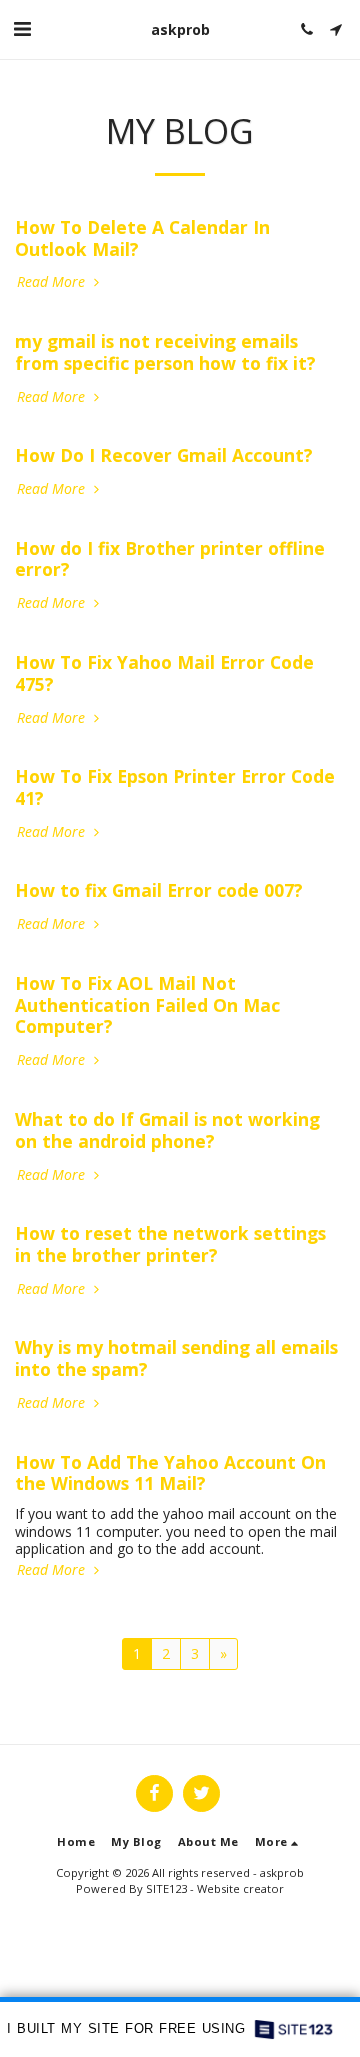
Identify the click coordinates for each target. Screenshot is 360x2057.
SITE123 (166, 1888)
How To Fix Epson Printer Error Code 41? (175, 787)
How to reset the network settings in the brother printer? (170, 1244)
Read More (53, 282)
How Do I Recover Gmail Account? (164, 455)
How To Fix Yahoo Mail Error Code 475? (164, 673)
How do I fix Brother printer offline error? (170, 559)
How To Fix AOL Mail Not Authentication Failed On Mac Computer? (147, 1005)
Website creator (240, 1888)
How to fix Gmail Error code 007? (159, 890)
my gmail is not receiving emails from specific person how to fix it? (165, 352)
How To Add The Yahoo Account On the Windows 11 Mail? (170, 1473)
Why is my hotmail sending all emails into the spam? (176, 1358)
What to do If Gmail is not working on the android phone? (167, 1130)
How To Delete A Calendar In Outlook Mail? (142, 238)
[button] (22, 28)
